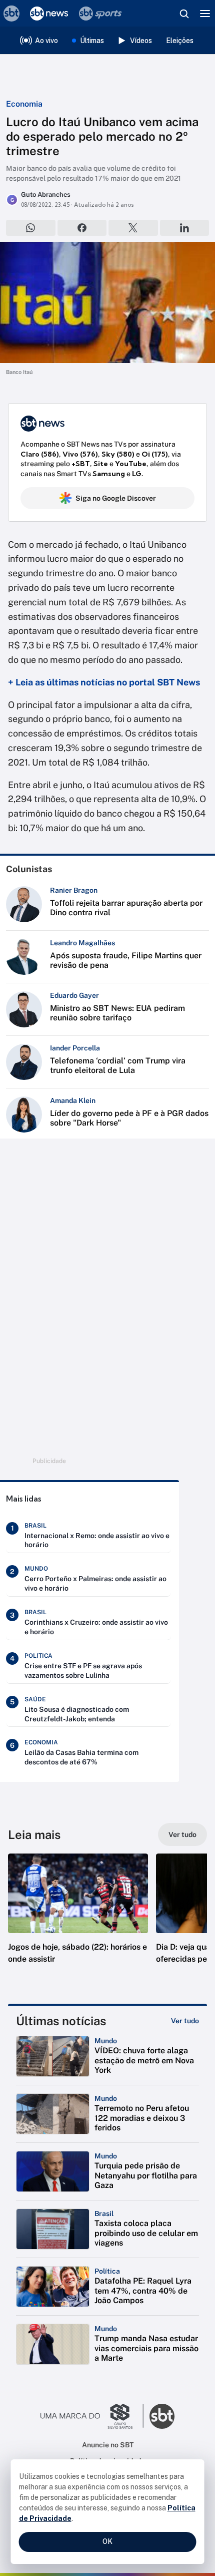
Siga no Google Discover (116, 498)
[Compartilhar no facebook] (82, 228)
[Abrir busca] (184, 14)
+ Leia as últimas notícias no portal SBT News (104, 682)
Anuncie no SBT (108, 2445)
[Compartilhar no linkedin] (185, 228)
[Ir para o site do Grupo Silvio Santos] (92, 2416)
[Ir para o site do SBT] (162, 2416)
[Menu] (205, 14)
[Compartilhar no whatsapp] (31, 228)
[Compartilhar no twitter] (133, 228)
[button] (78, 1919)
